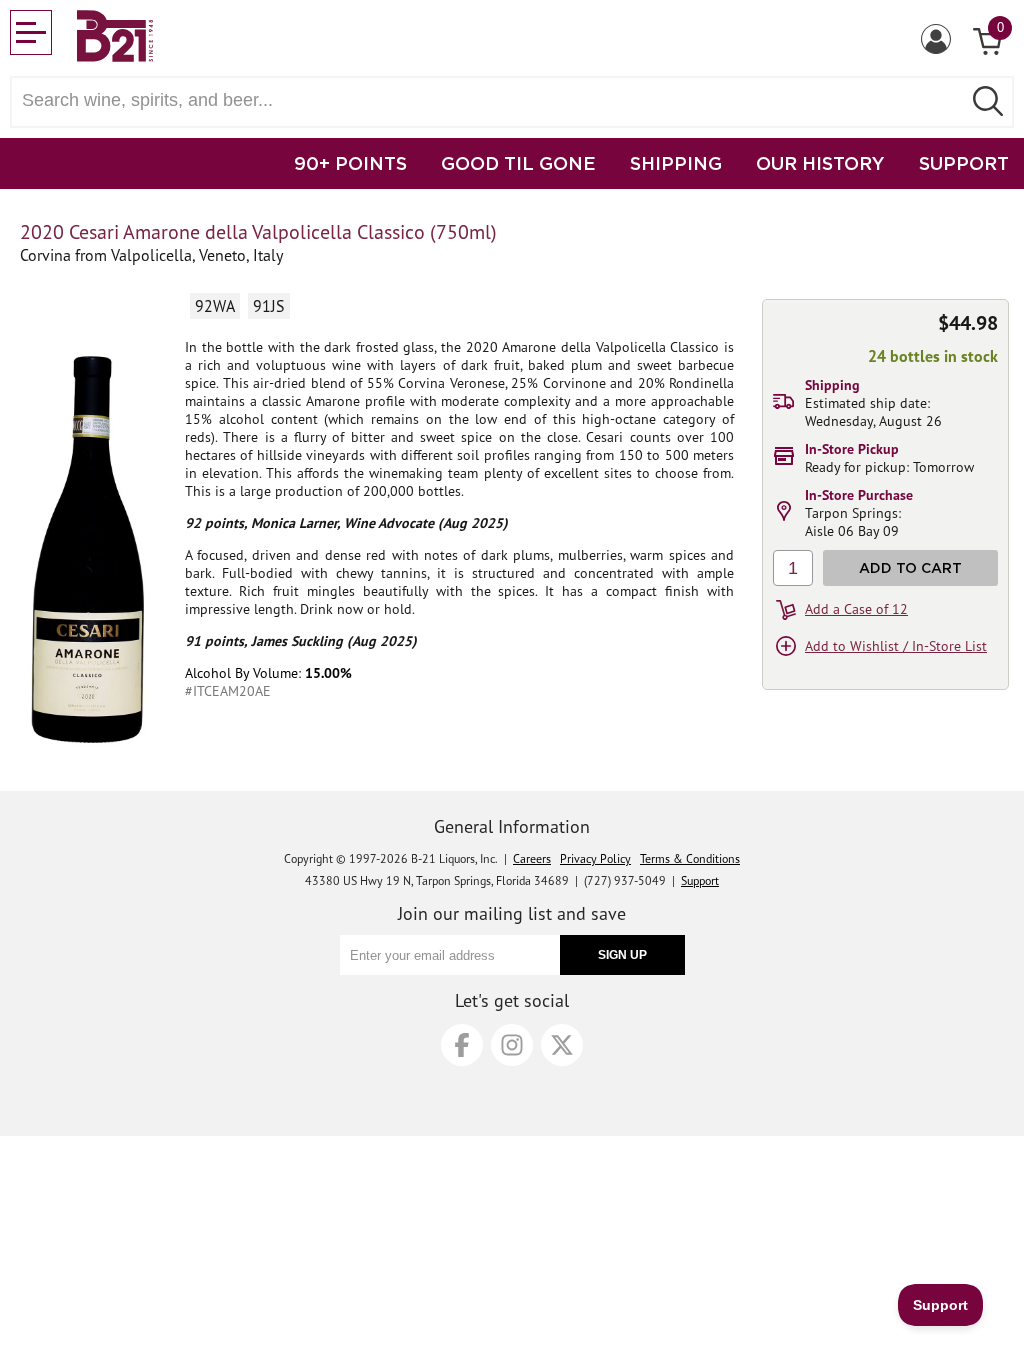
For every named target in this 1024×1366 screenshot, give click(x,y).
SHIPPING (676, 163)
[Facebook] (462, 1045)
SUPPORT (964, 163)
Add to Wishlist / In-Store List (896, 646)
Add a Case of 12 (856, 609)
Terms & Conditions (690, 858)
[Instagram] (512, 1045)
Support (700, 880)
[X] (562, 1045)
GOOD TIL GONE (518, 163)
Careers (532, 858)
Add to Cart (910, 567)
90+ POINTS (350, 163)
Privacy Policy (595, 858)
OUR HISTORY (820, 163)
